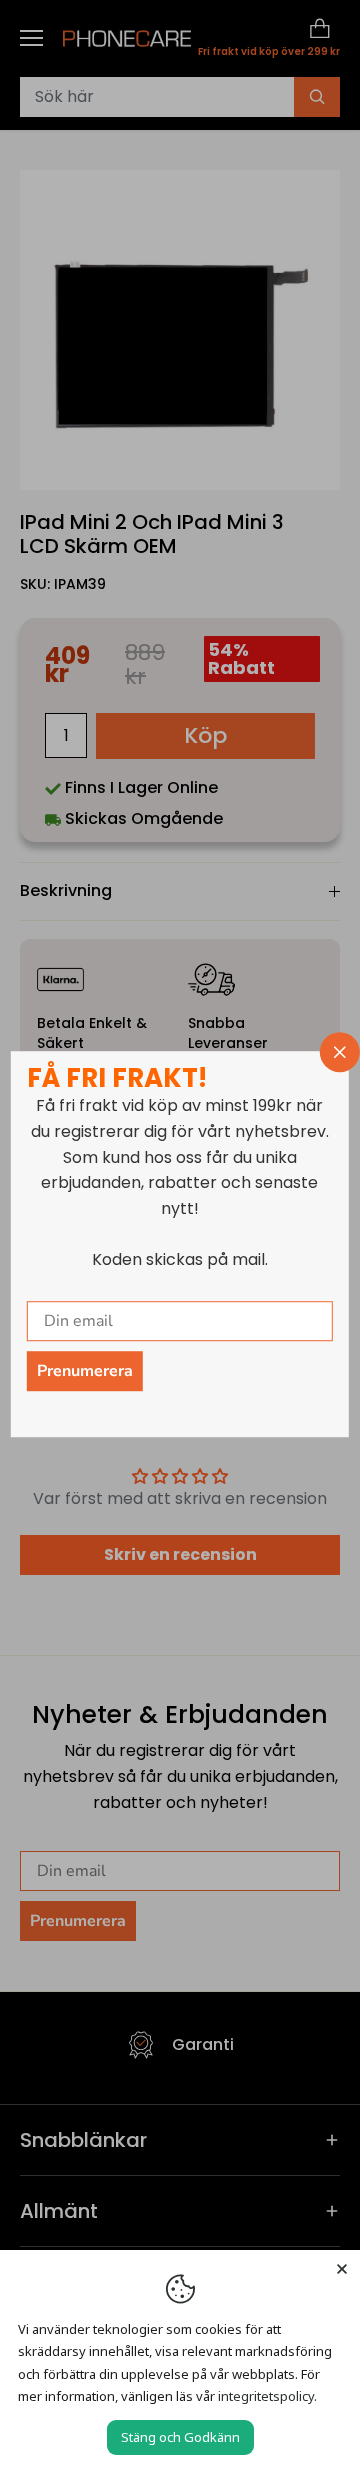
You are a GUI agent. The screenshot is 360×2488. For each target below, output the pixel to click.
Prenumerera (85, 1371)
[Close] (342, 2268)
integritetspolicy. (267, 2396)
